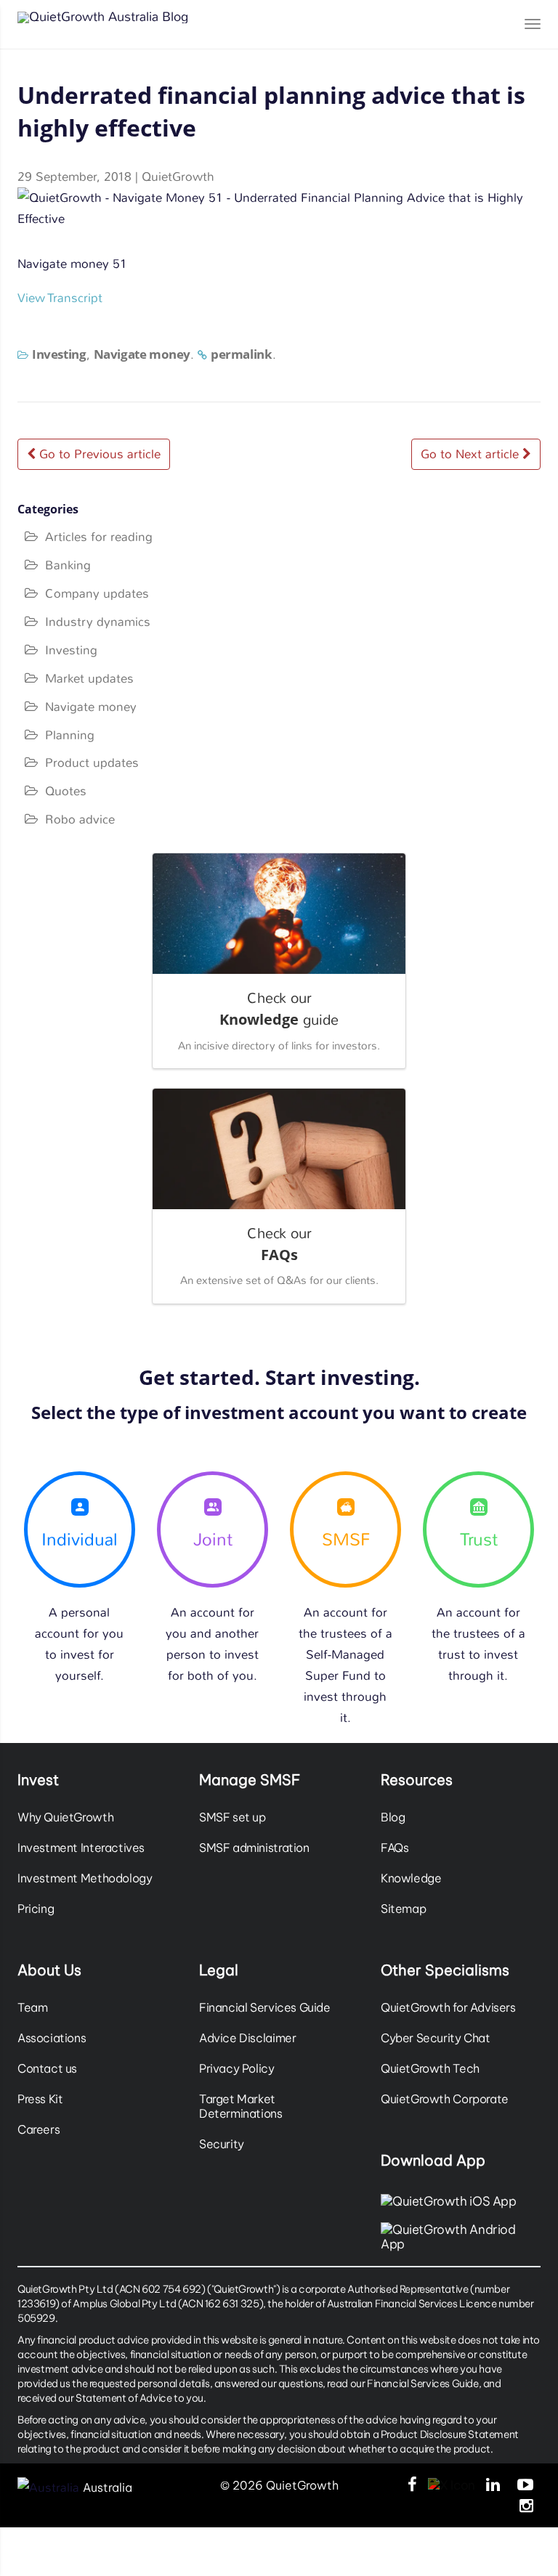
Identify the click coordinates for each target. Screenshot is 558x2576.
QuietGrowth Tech (430, 2068)
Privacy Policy (237, 2068)
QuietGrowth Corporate (445, 2099)
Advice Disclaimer (247, 2038)
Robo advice (80, 819)
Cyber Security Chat (436, 2038)
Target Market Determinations (241, 2106)
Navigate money (142, 354)
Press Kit (40, 2099)
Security (222, 2144)
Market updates (89, 678)
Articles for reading (99, 537)
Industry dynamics (98, 622)
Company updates (97, 593)
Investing (59, 354)
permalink (242, 354)
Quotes (66, 791)
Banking (68, 565)
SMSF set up (232, 1817)
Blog (393, 1817)
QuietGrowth (178, 176)
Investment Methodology (85, 1878)
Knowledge (411, 1878)
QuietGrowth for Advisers (448, 2007)
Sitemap (403, 1909)
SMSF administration (254, 1848)
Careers (39, 2129)
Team (32, 2007)
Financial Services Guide (265, 2007)
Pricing (36, 1909)
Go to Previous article (98, 454)
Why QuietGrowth (65, 1817)
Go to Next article (472, 454)
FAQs (395, 1848)
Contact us (47, 2068)
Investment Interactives (81, 1848)
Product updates (92, 763)
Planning (70, 735)
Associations (52, 2038)
